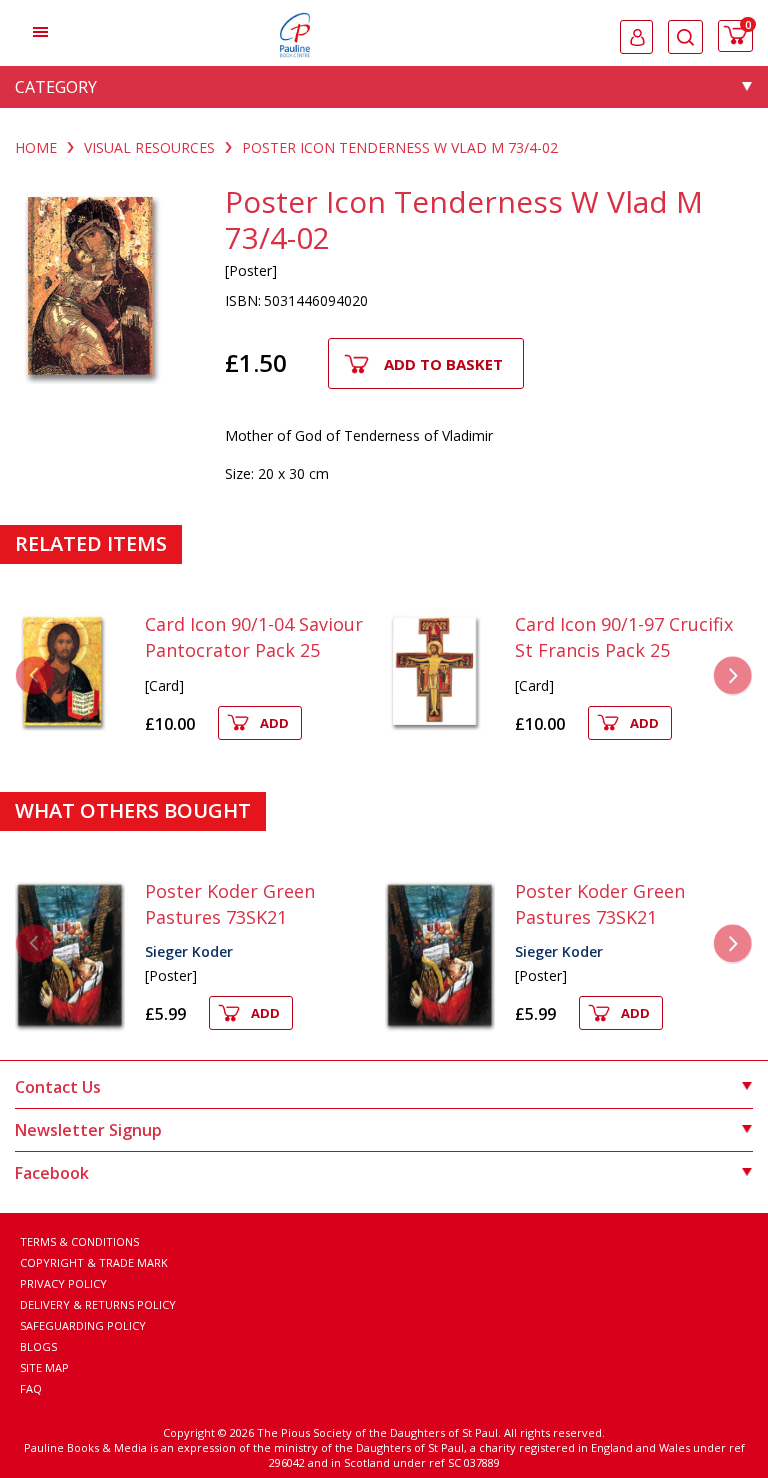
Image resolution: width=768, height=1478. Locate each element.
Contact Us (58, 1087)
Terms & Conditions (79, 1241)
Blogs (38, 1346)
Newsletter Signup (88, 1130)
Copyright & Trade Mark (94, 1262)
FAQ (31, 1388)
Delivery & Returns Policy (98, 1304)
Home (36, 147)
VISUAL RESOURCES (149, 147)
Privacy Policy (63, 1283)
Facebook (52, 1173)
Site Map (44, 1367)
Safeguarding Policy (83, 1325)
